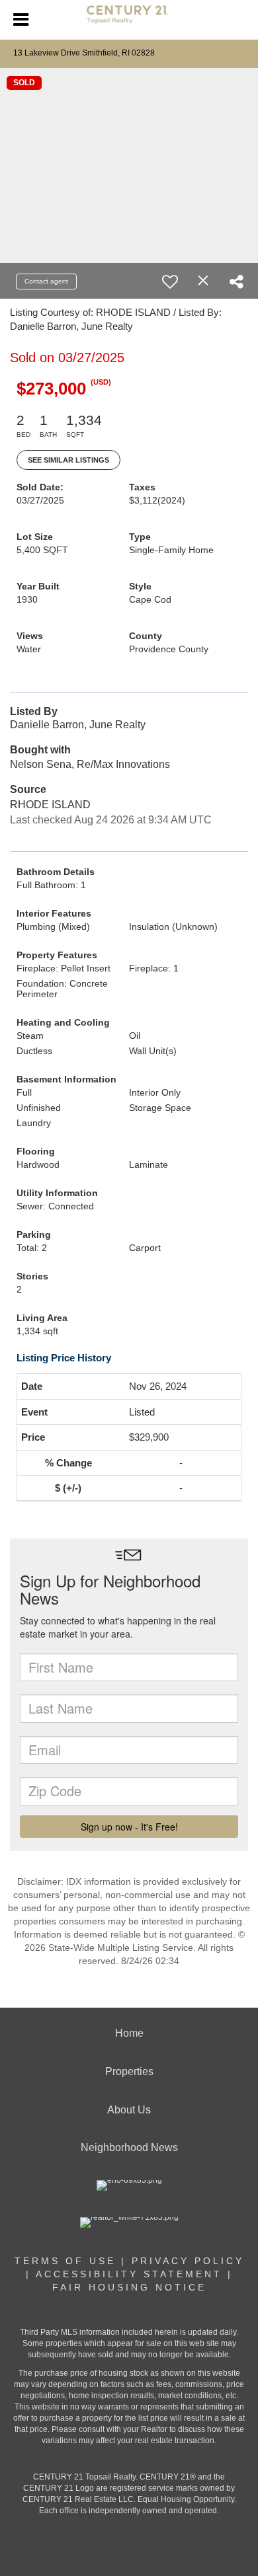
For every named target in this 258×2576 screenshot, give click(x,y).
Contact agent (46, 281)
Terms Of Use (65, 2261)
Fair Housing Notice (129, 2287)
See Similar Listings (68, 460)
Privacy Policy (188, 2261)
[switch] (170, 282)
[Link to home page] (129, 20)
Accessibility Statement (129, 2274)
